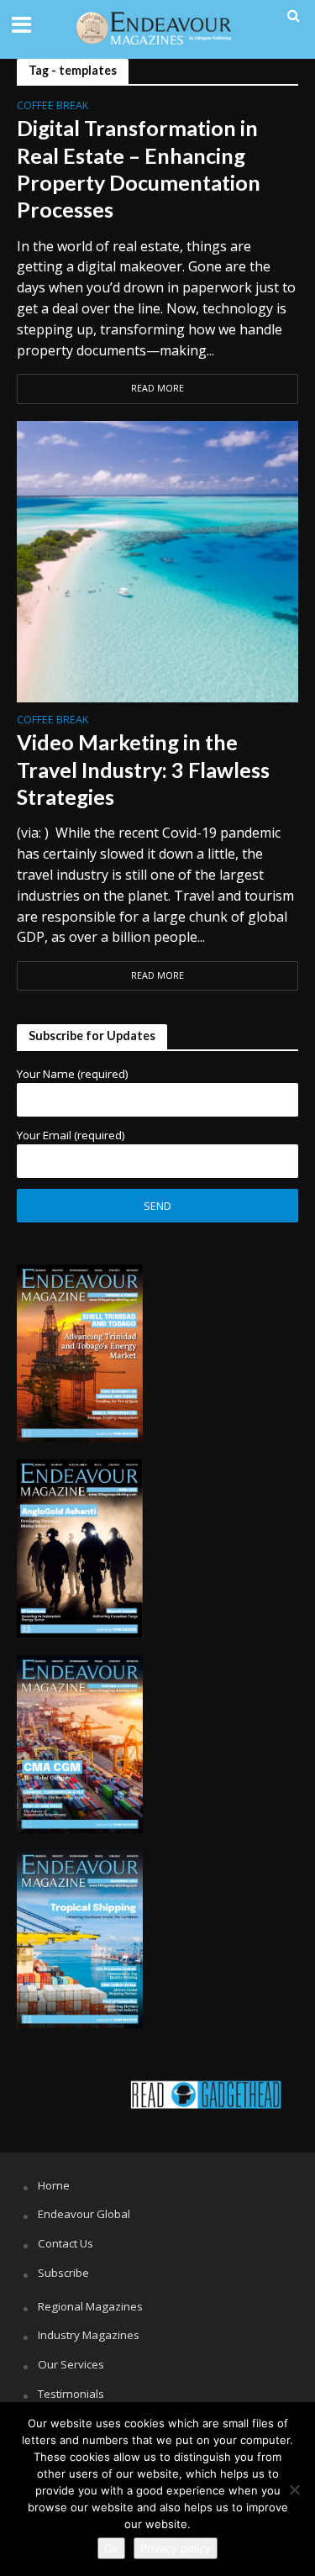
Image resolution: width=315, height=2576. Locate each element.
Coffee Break (52, 107)
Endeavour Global (84, 2214)
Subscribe (63, 2273)
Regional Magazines (90, 2306)
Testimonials (71, 2394)
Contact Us (66, 2243)
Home (54, 2185)
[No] (294, 2489)
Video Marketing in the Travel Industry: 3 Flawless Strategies (143, 769)
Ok (111, 2548)
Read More (157, 388)
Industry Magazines (89, 2335)
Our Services (71, 2364)
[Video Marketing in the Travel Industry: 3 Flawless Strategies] (157, 560)
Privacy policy (176, 2548)
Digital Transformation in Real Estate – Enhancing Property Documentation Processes (139, 168)
